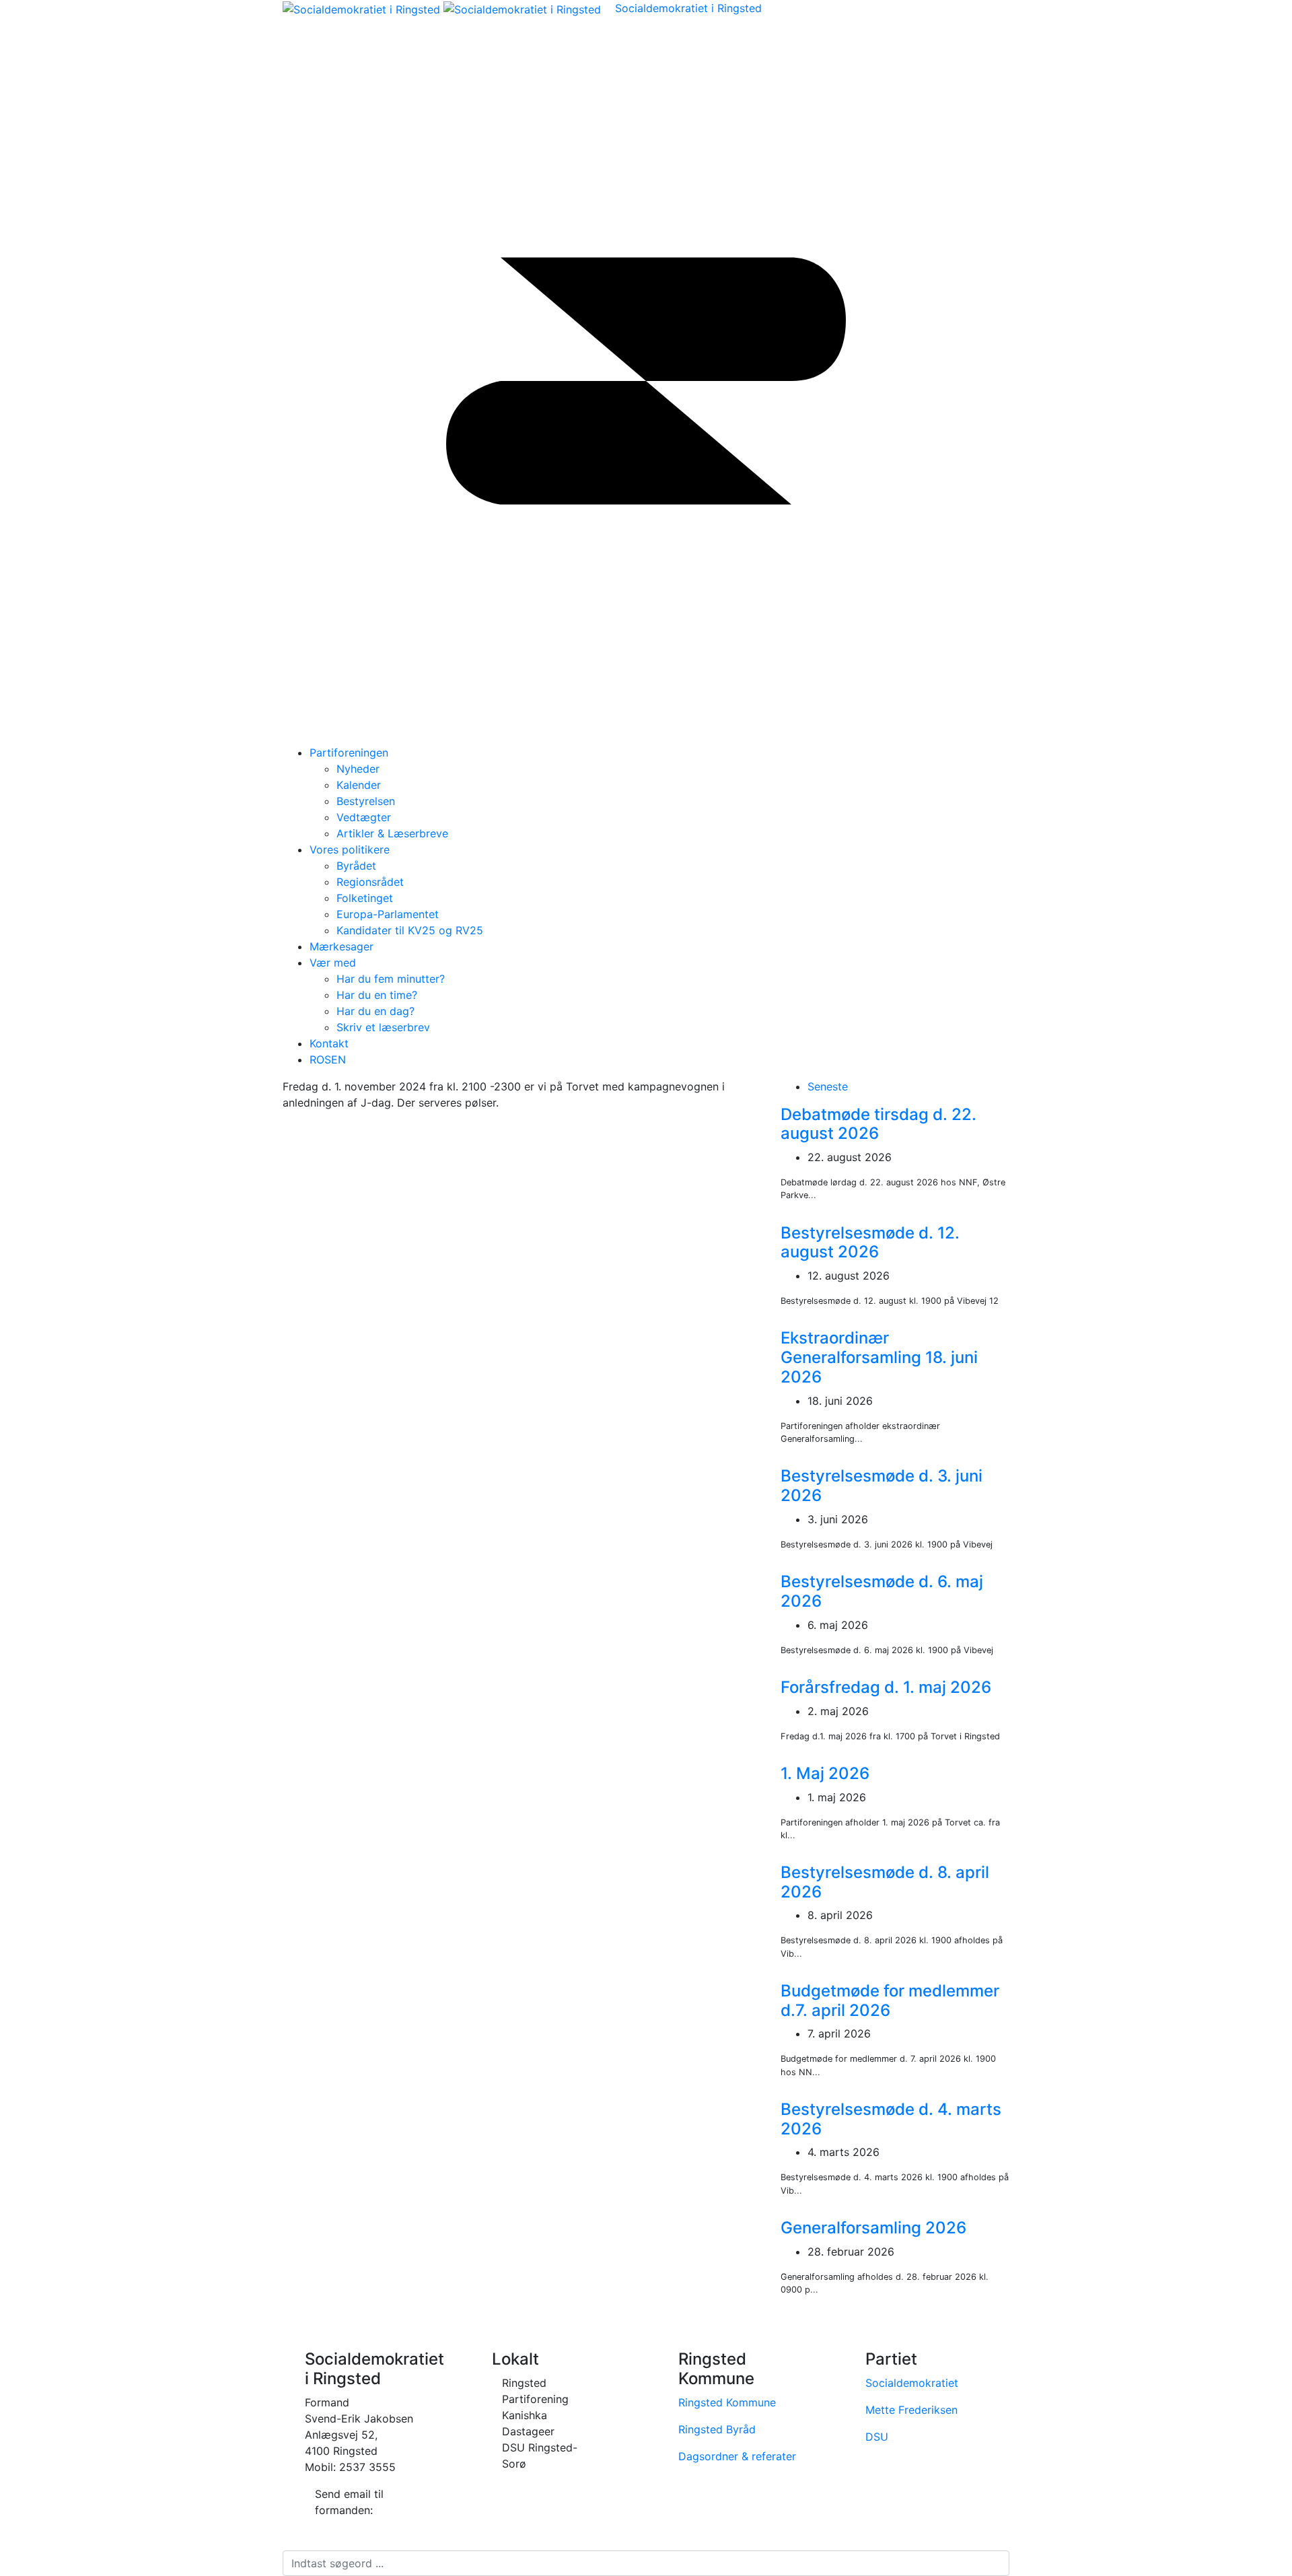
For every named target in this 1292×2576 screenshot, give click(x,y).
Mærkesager (342, 946)
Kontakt (329, 1043)
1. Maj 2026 (825, 1773)
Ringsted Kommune (727, 2402)
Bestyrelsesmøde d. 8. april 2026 (885, 1882)
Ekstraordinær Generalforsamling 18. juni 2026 (879, 1357)
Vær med (333, 963)
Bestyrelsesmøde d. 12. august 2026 (870, 1243)
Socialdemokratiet (912, 2383)
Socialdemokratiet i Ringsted (688, 8)
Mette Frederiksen (911, 2410)
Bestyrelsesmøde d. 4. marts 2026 (891, 2119)
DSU (877, 2437)
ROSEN (328, 1059)
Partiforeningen (349, 753)
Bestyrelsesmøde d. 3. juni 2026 (882, 1486)
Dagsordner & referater (737, 2456)
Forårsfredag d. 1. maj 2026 (886, 1687)
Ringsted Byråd (717, 2429)
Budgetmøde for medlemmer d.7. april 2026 (890, 2000)
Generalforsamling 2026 (873, 2228)
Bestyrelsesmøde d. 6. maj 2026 (882, 1591)
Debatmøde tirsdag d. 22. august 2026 (878, 1124)
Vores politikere (350, 849)
